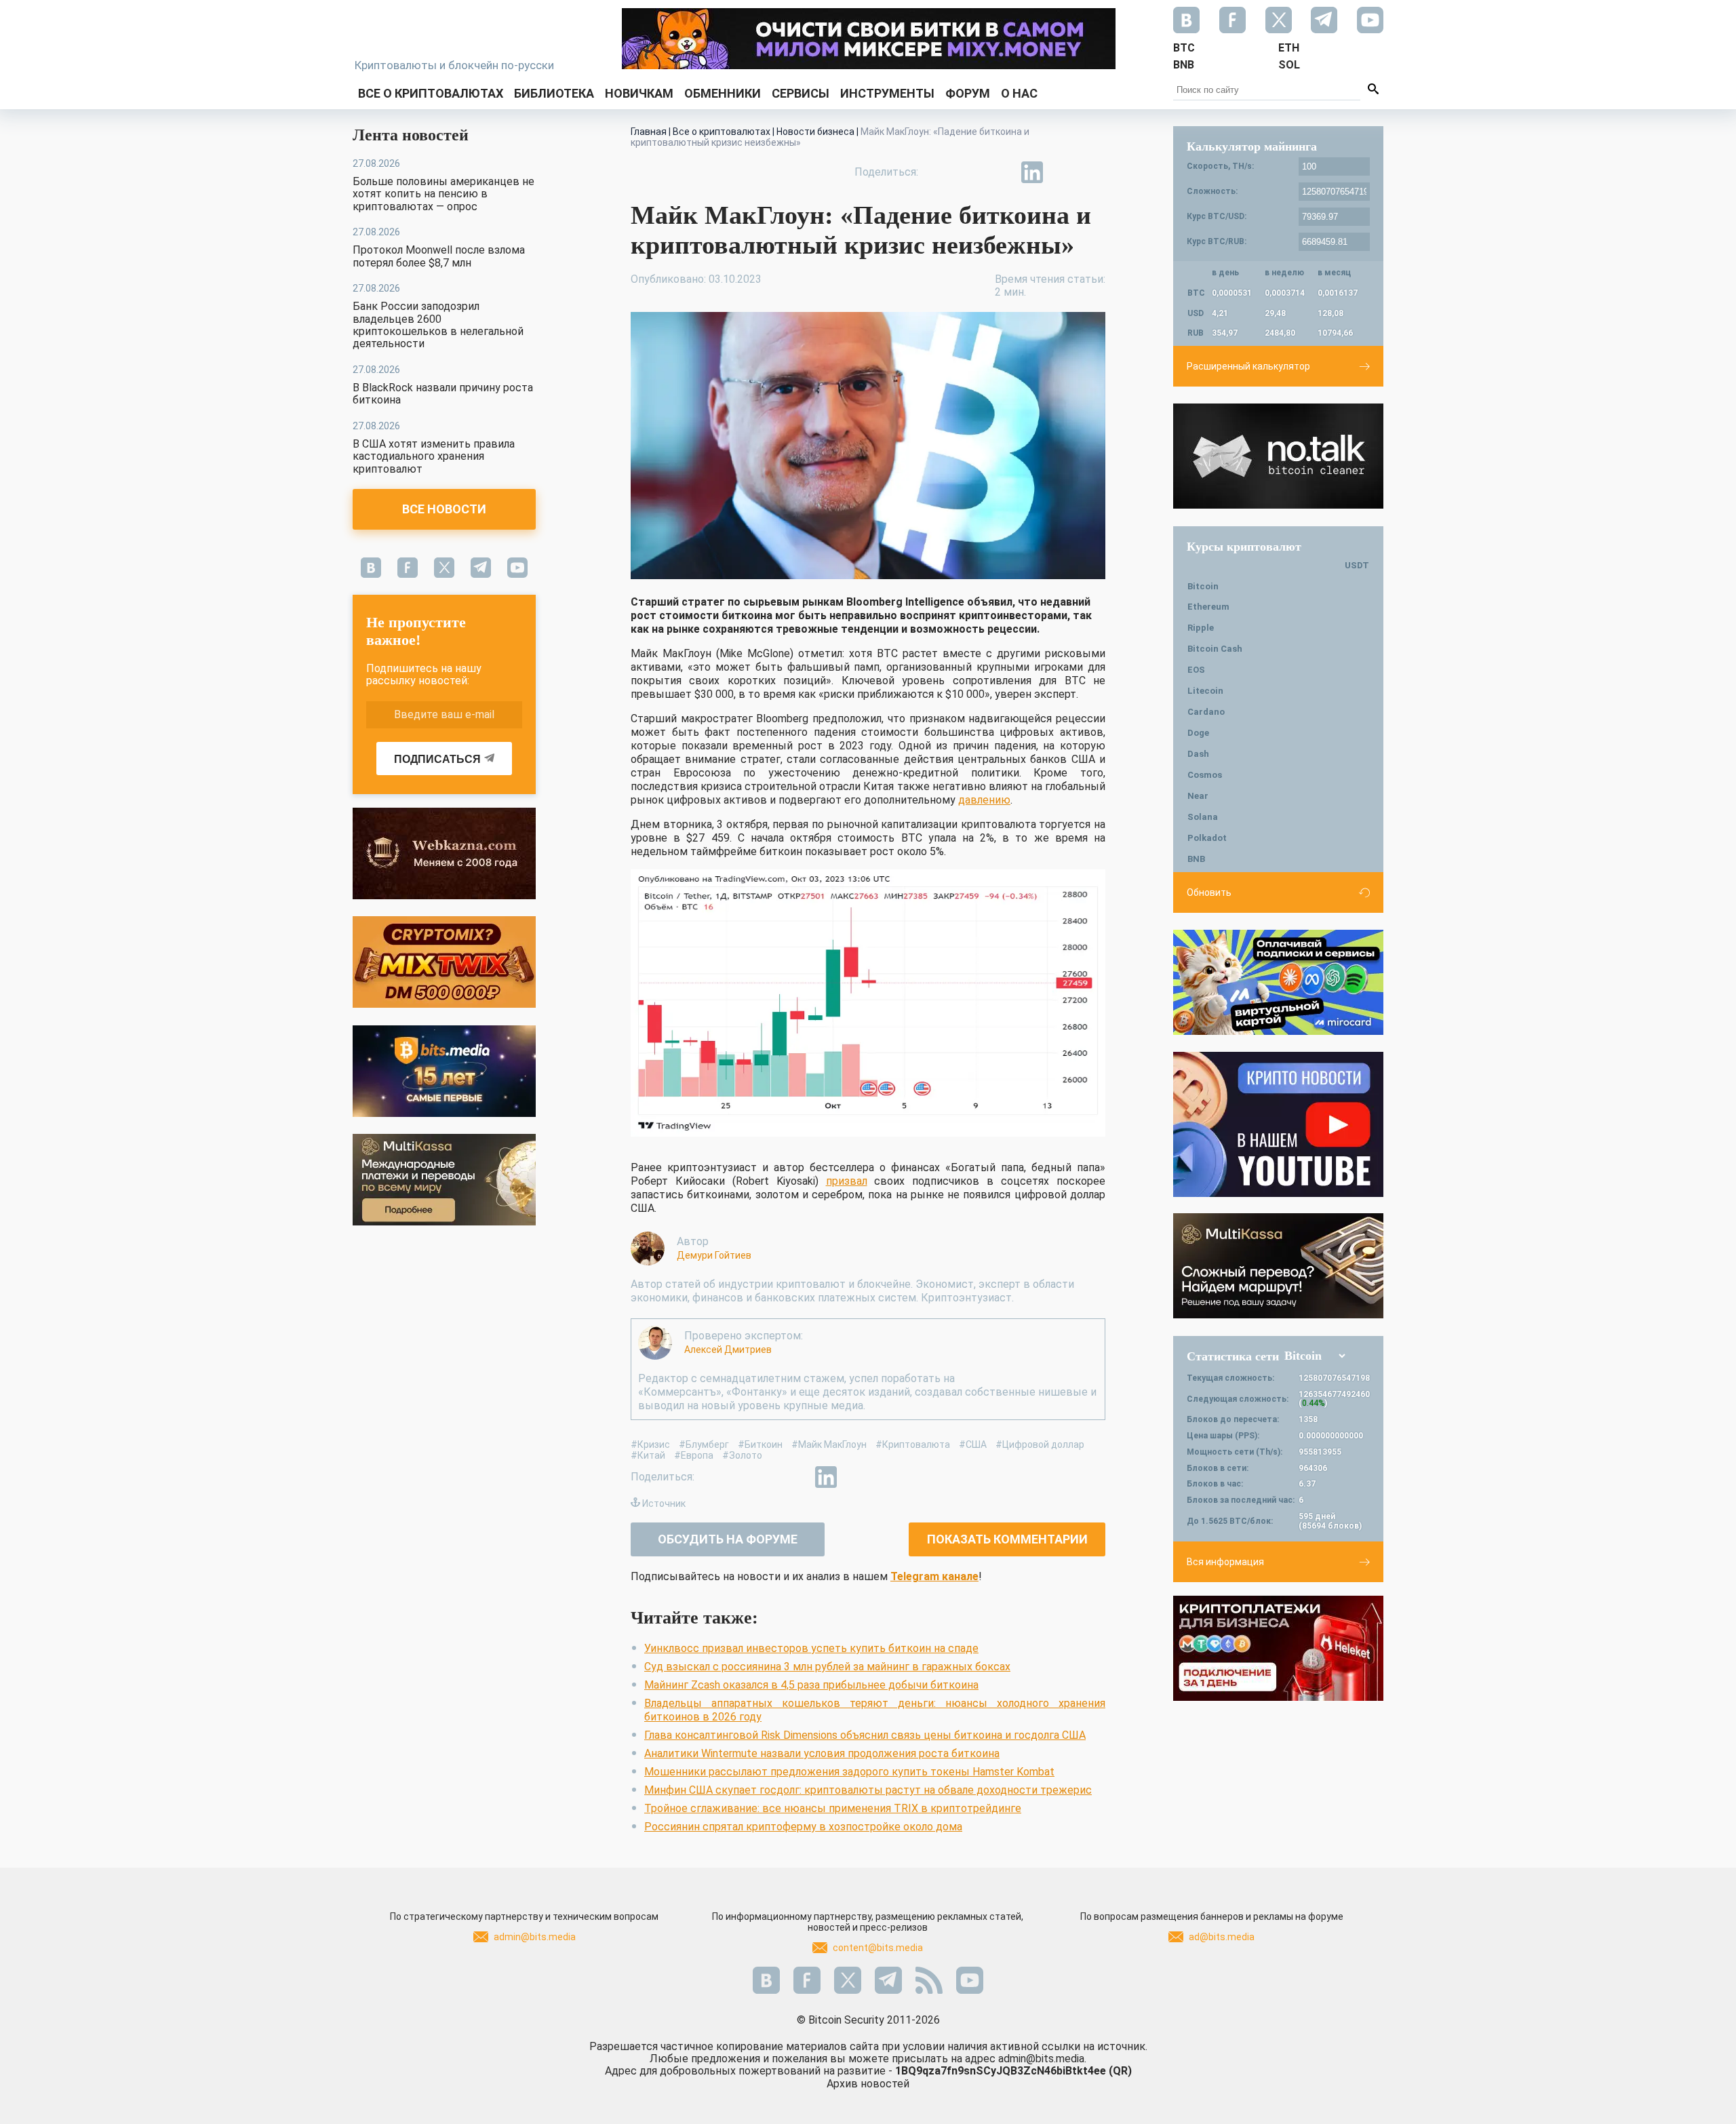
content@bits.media (878, 1948)
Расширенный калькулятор (1248, 366)
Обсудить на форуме (728, 1539)
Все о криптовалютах (431, 93)
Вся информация (1225, 1562)
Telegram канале (934, 1576)
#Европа (694, 1455)
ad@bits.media (1222, 1937)
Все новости (444, 509)
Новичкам (639, 93)
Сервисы (801, 93)
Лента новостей (411, 135)
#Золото (742, 1455)
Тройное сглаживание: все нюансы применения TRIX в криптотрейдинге (833, 1808)
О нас (1019, 93)
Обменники (723, 93)
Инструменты (887, 93)
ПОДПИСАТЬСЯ (437, 759)
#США (973, 1444)
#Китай (648, 1455)
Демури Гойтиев (714, 1255)
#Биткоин (760, 1444)
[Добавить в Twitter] (970, 172)
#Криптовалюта (913, 1444)
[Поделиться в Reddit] (1094, 172)
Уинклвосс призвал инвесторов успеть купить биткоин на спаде (811, 1648)
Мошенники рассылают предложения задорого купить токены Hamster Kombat (849, 1772)
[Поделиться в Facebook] (939, 172)
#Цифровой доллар (1040, 1444)
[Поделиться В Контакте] (1063, 172)
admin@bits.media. (1042, 2059)
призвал (847, 1181)
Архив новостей (868, 2084)
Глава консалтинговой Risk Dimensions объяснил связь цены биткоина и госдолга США (865, 1735)
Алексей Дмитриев (728, 1350)
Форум (968, 93)
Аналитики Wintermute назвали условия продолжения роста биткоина (822, 1753)
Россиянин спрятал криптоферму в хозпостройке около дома (803, 1827)
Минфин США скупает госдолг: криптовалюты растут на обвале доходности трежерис (868, 1790)
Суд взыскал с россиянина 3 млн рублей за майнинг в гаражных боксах (827, 1667)
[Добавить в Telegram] (1001, 172)
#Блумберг (704, 1444)
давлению (984, 800)
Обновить (1209, 892)
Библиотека (554, 93)
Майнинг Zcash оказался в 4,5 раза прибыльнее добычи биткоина (811, 1685)
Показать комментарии (1007, 1539)
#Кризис (650, 1444)
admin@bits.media (535, 1937)
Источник (664, 1503)
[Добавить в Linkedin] (1032, 172)
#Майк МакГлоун (829, 1444)
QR (1120, 2071)
